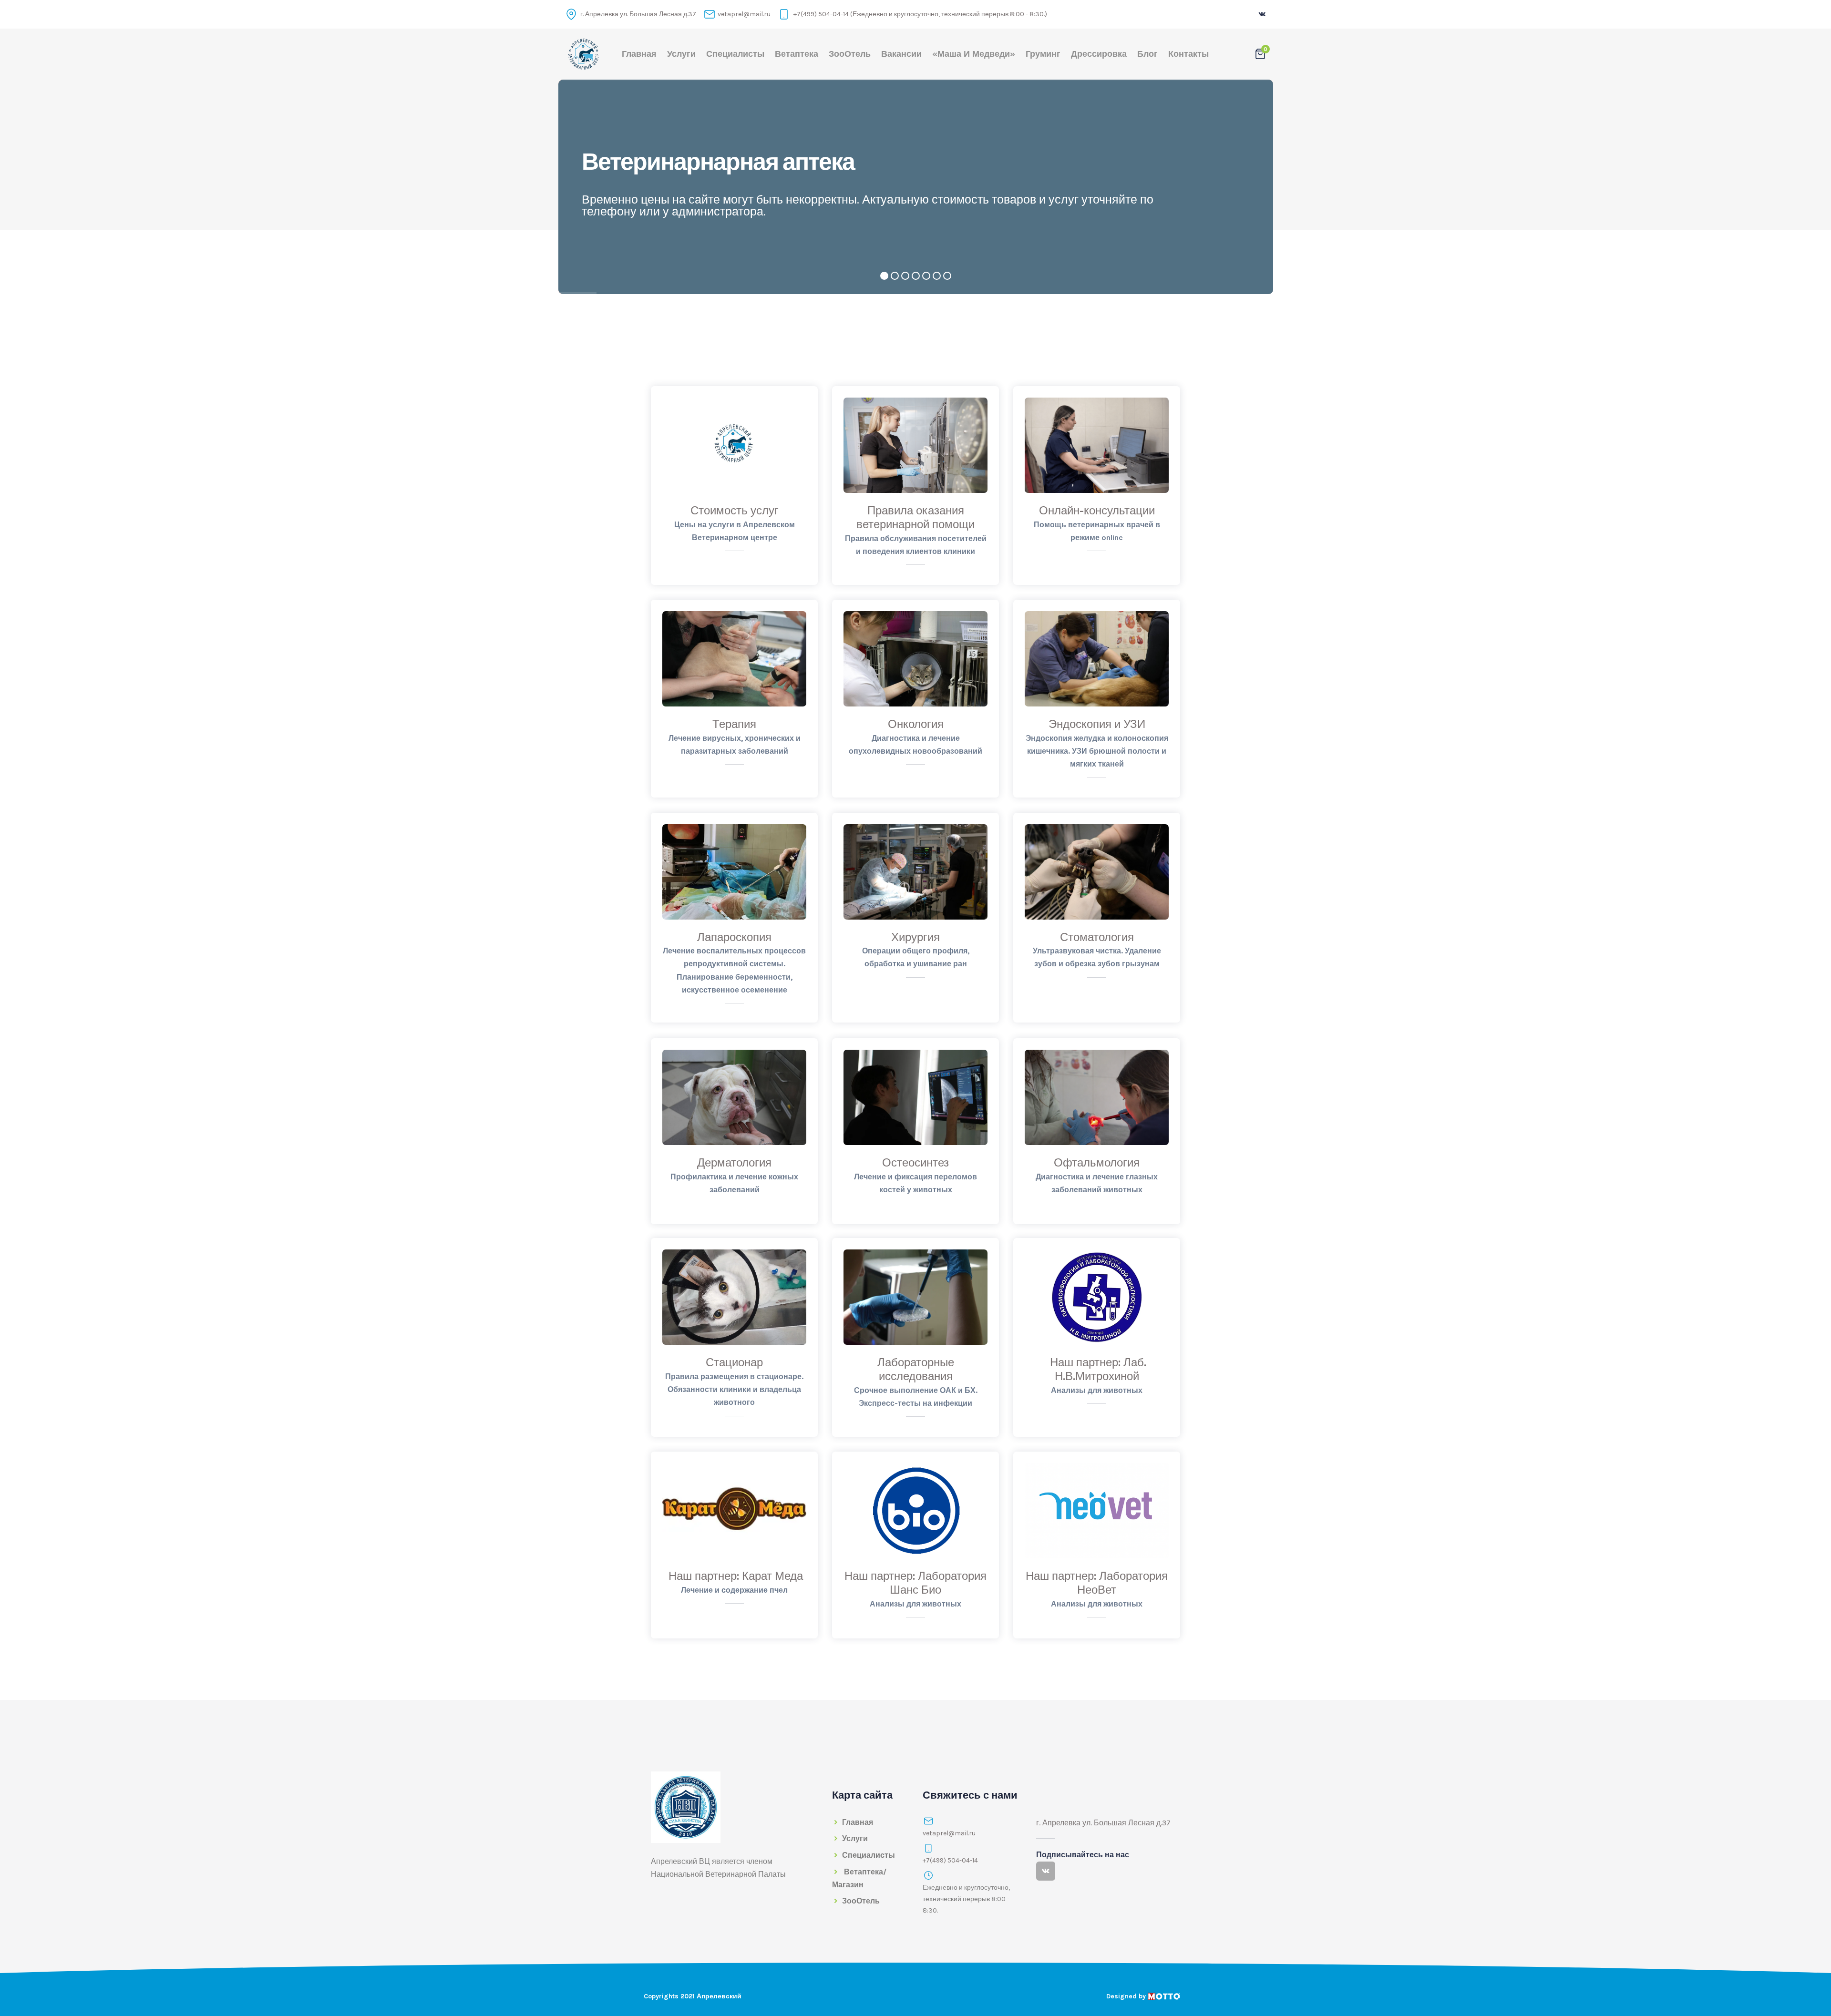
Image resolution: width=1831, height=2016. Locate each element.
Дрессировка (1099, 54)
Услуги (681, 54)
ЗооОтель (850, 54)
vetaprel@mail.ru (744, 14)
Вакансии (901, 54)
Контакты (1188, 54)
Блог (1147, 54)
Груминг (1043, 54)
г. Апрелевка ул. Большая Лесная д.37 (638, 14)
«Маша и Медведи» (974, 54)
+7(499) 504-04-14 (950, 1860)
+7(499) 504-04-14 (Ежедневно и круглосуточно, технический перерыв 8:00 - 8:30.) (920, 14)
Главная (639, 54)
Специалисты (735, 54)
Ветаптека (797, 54)
